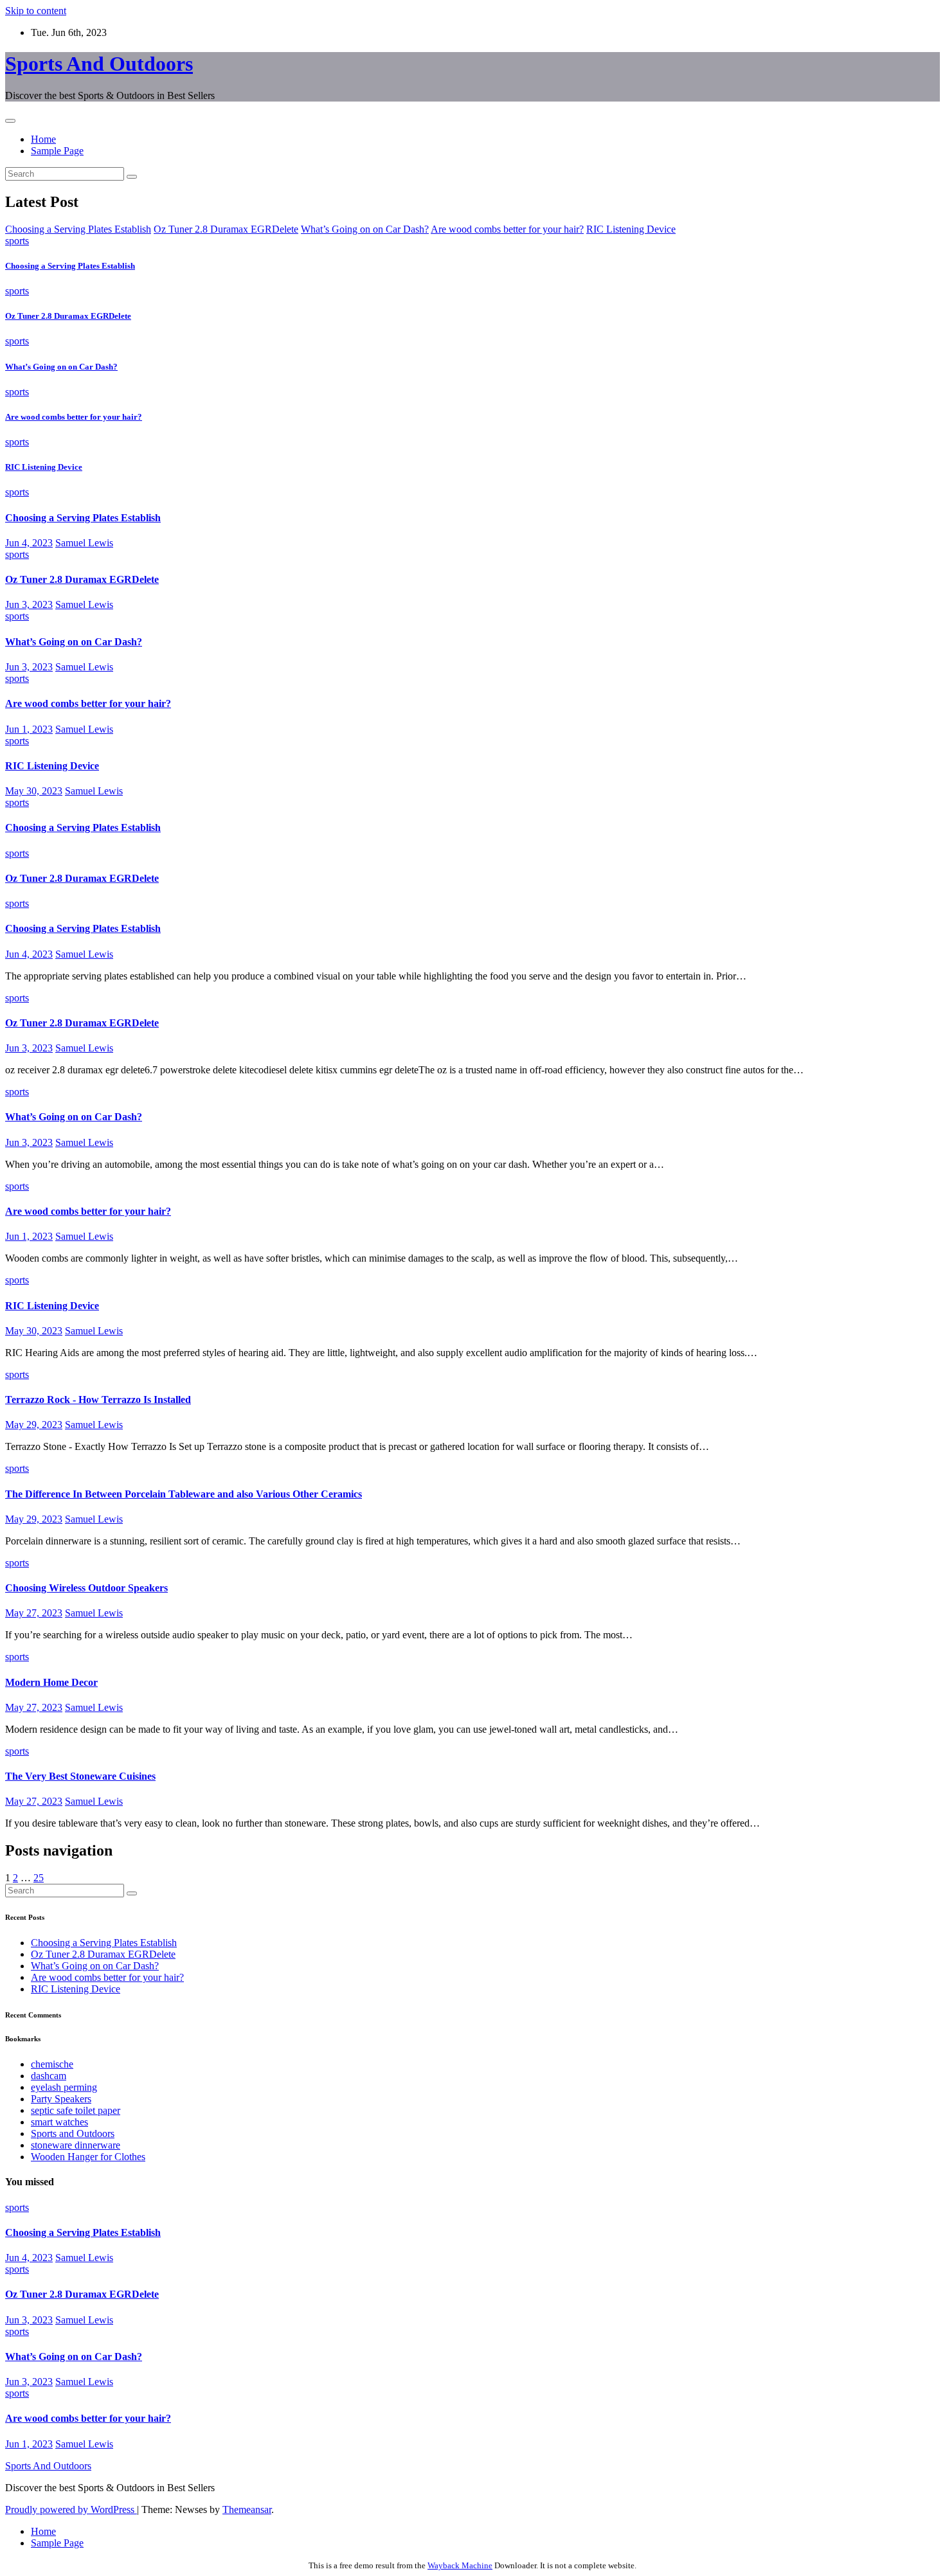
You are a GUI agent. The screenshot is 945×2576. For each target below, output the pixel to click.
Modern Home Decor (51, 1682)
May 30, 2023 (34, 791)
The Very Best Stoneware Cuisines (80, 1776)
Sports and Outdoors (73, 2133)
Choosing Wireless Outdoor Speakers (86, 1588)
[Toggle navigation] (10, 121)
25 (39, 1878)
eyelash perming (64, 2087)
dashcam (49, 2076)
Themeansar (247, 2509)
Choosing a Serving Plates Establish (70, 266)
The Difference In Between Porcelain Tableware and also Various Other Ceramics (184, 1494)
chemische (52, 2064)
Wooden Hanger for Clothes (88, 2157)
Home (43, 139)
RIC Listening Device (44, 467)
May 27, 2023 (34, 1613)
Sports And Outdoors (99, 64)
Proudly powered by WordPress (71, 2509)
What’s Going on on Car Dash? (61, 367)
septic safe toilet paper (76, 2110)
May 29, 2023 (34, 1425)
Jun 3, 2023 (29, 604)
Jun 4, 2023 (29, 543)
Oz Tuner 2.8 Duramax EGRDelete (68, 316)
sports (17, 241)
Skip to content (36, 11)
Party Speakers (61, 2099)
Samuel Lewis (84, 543)
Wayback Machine (460, 2565)
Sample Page (57, 151)
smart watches (59, 2122)
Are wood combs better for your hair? (74, 417)
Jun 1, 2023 (29, 729)
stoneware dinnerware (76, 2145)
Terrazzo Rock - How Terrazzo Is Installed (98, 1400)
